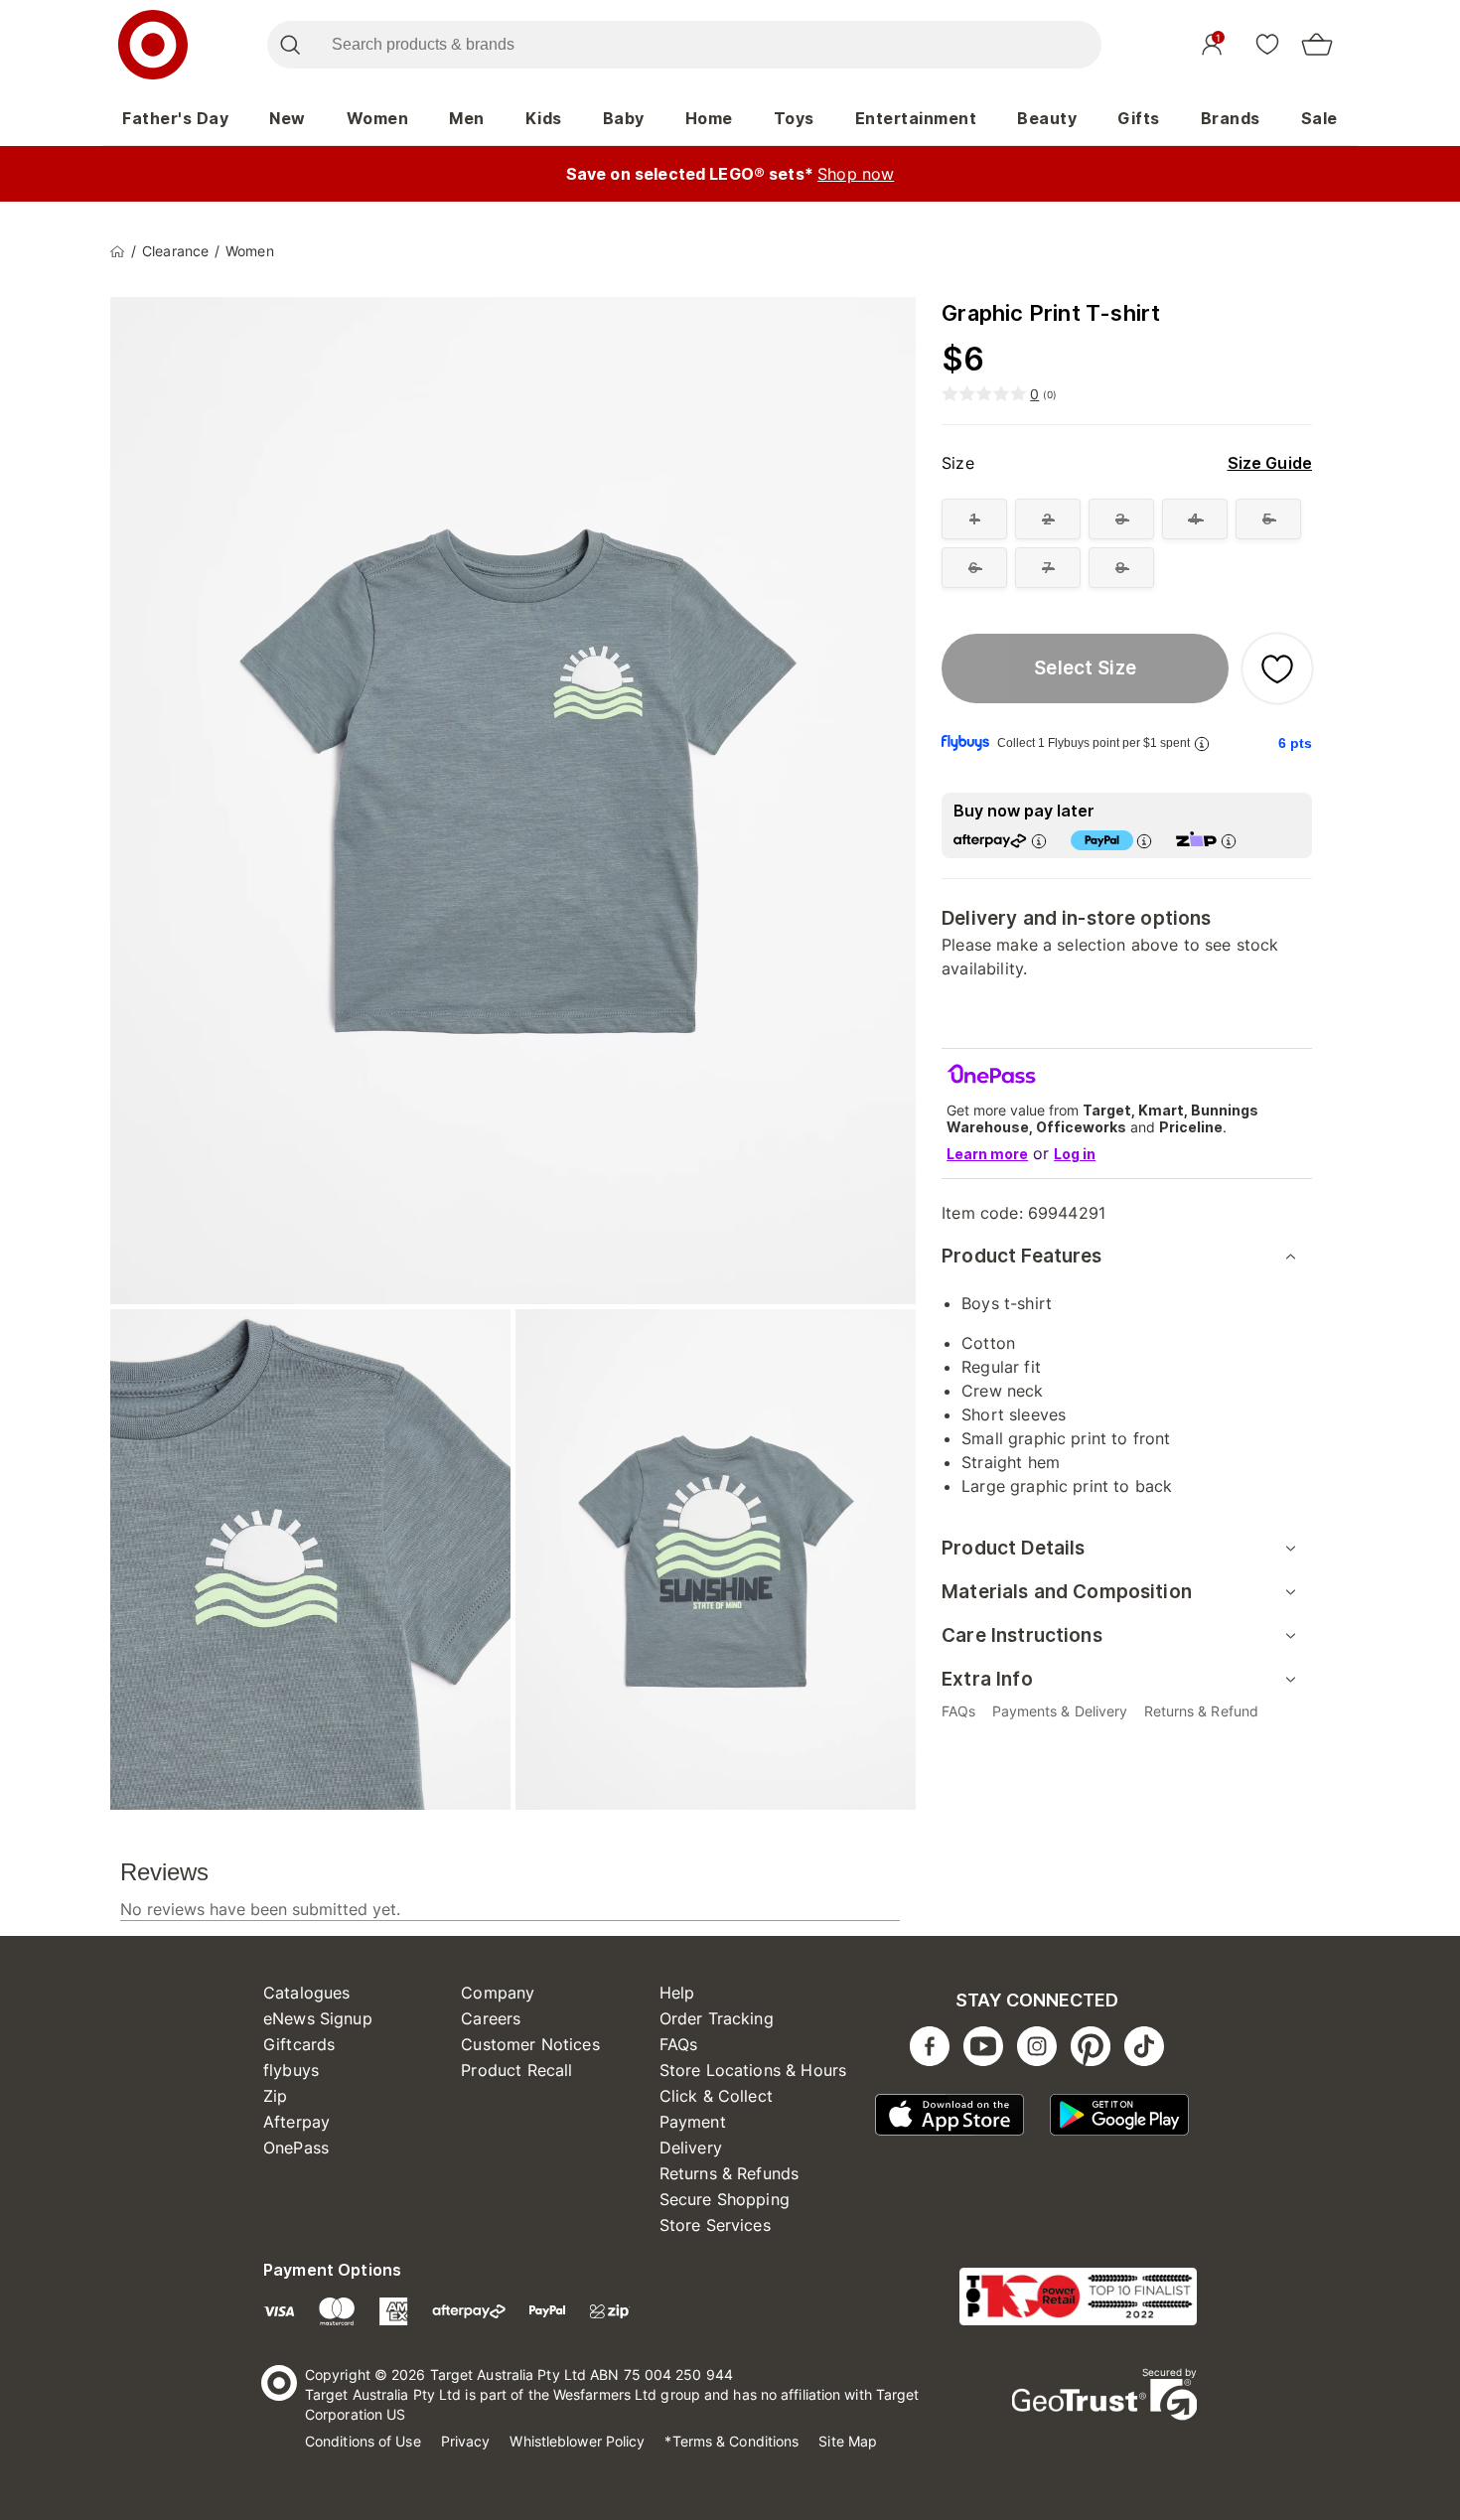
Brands (1231, 118)
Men (467, 118)
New (288, 118)
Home (709, 118)
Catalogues (307, 1993)
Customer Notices (530, 2044)
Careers (491, 2018)
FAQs (679, 2044)
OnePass (296, 2148)
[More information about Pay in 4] (1144, 841)
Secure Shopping (725, 2199)
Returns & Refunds (730, 2173)
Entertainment (916, 118)
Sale (1319, 118)
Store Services (715, 2225)
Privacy (466, 2441)
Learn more (987, 1154)
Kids (544, 118)
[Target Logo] (153, 45)
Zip (275, 2096)
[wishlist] (1267, 44)
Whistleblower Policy (577, 2441)
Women (378, 118)
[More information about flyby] (1202, 743)
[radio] (974, 519)
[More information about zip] (1229, 841)
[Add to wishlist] (1277, 668)
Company (498, 1993)
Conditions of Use (363, 2441)
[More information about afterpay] (1039, 841)
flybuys (291, 2070)
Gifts (1139, 118)
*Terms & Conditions (731, 2441)
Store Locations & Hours (753, 2070)
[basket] (1317, 45)
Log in (1075, 1154)
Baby (624, 118)
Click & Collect (716, 2096)
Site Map (848, 2441)
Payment (693, 2122)
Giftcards (299, 2044)
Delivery (691, 2148)
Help (677, 1993)
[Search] (290, 45)
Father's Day (175, 118)
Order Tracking (717, 2018)
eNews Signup (318, 2018)
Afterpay (296, 2122)
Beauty (1047, 118)
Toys (794, 118)
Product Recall (516, 2070)
